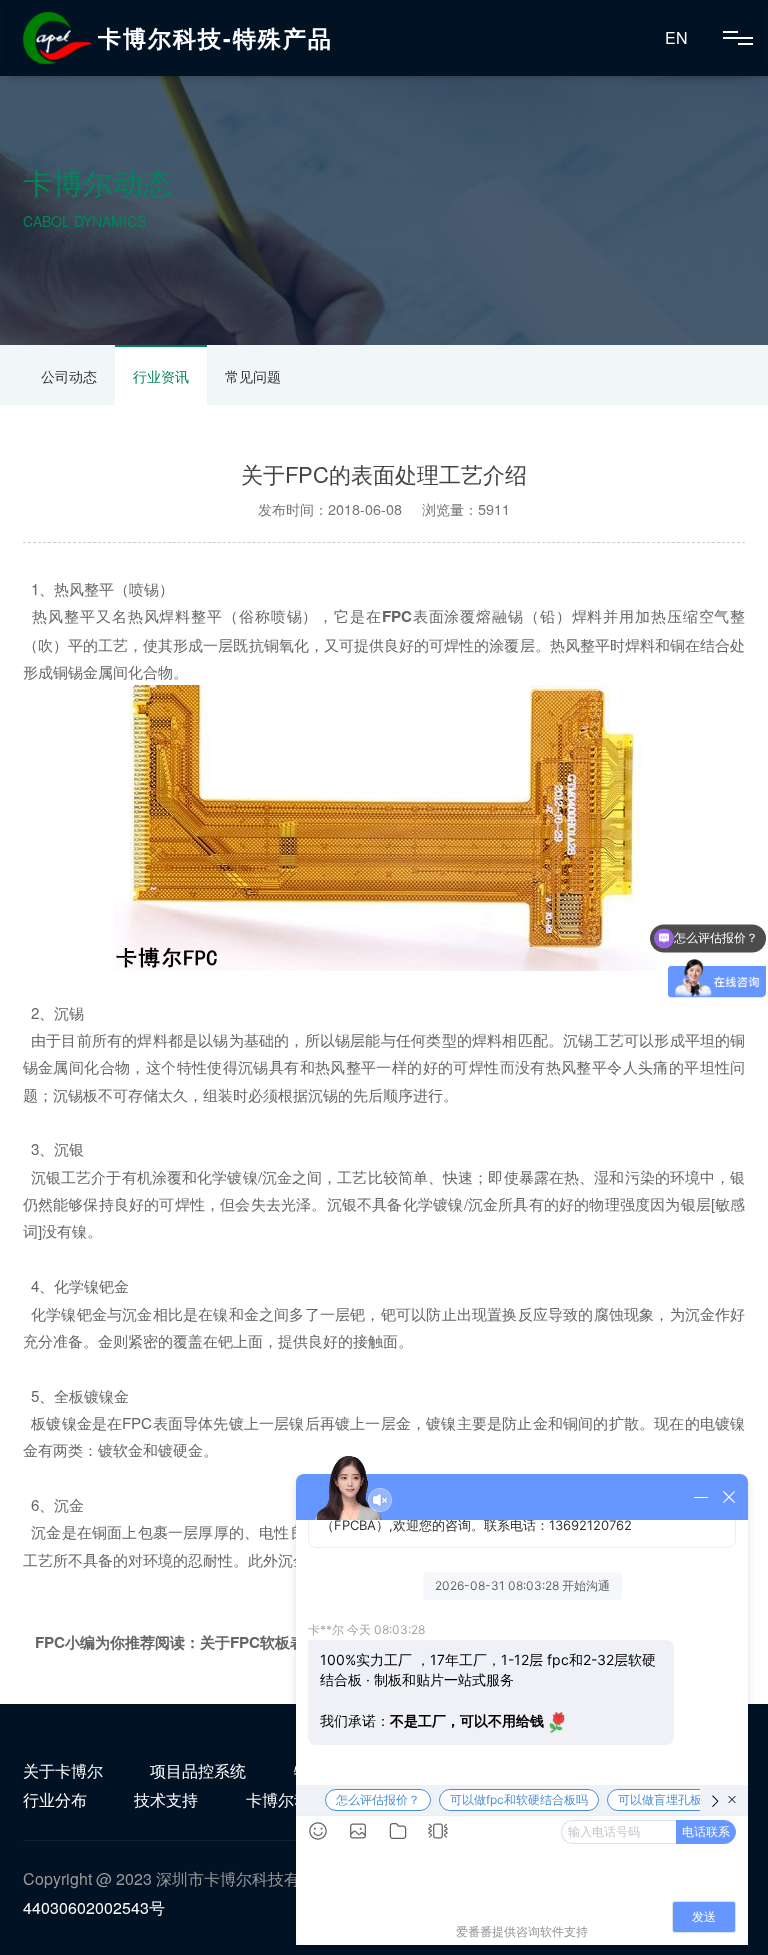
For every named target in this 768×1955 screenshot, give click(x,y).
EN (676, 37)
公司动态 (69, 376)
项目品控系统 (198, 1770)
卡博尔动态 (286, 1799)
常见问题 (253, 376)
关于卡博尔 (63, 1770)
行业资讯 (161, 376)
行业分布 (55, 1799)
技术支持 (166, 1799)
